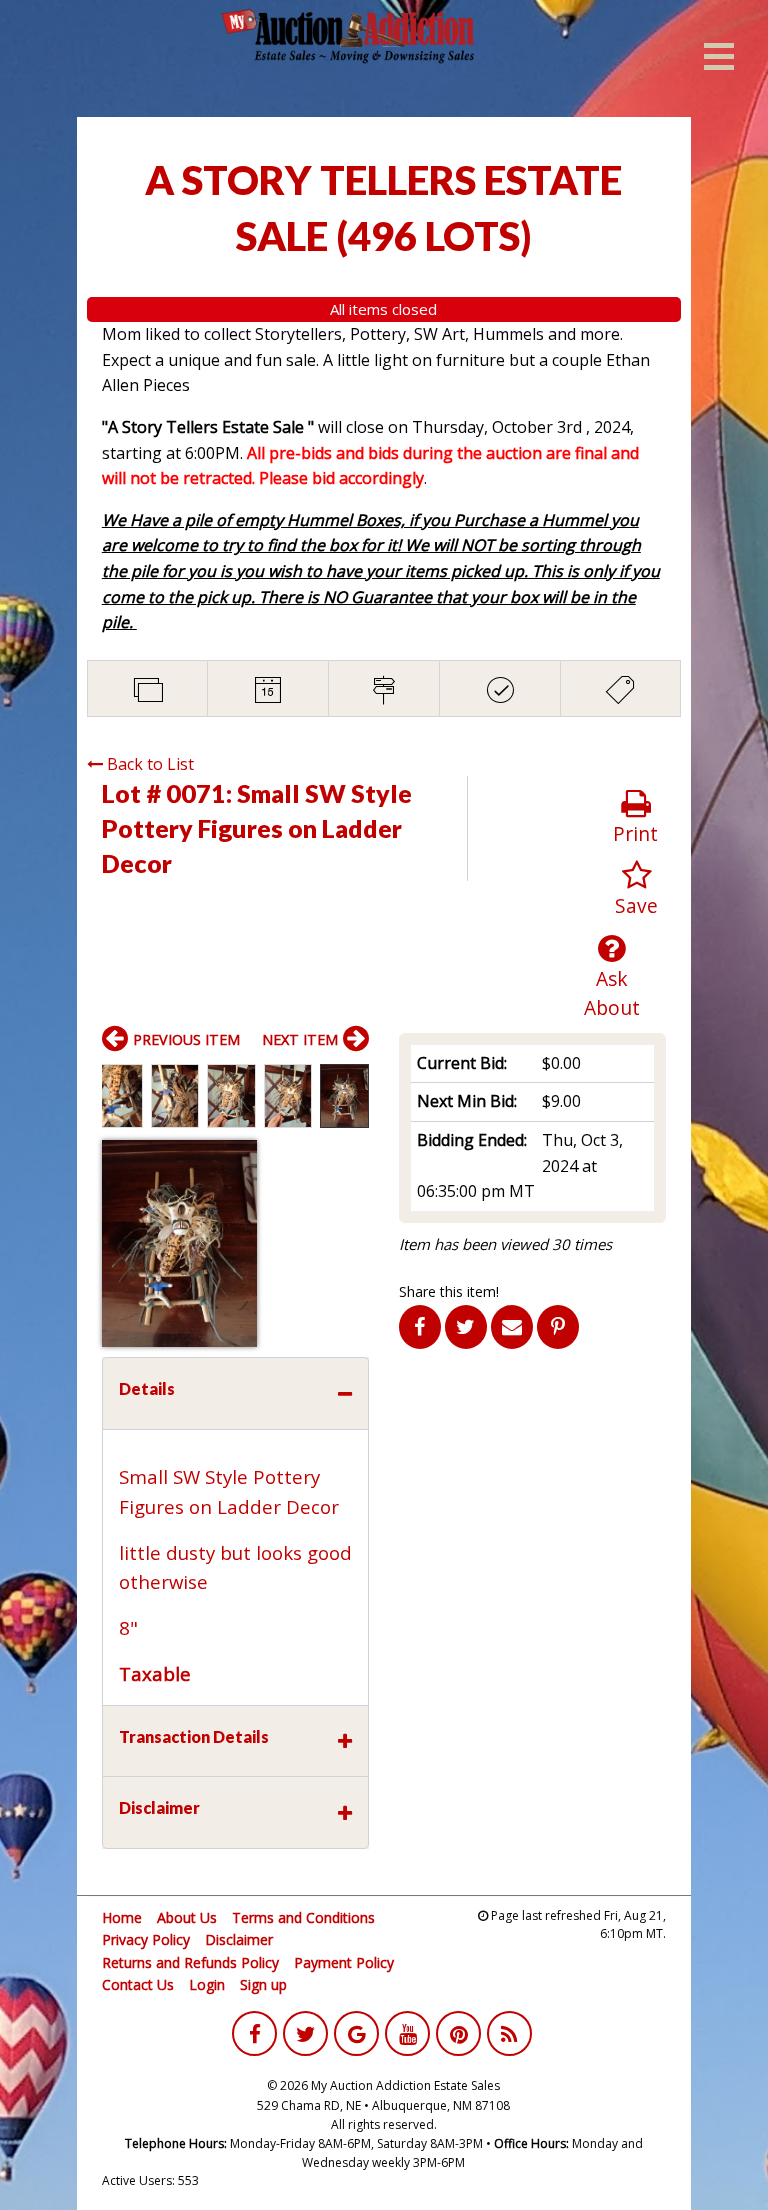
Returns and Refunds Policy (190, 1962)
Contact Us (138, 1984)
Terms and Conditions (303, 1917)
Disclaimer (239, 1939)
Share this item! (449, 1291)
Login (207, 1984)
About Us (187, 1917)
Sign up (263, 1984)
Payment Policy (344, 1962)
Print (635, 833)
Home (122, 1917)
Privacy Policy (146, 1939)
